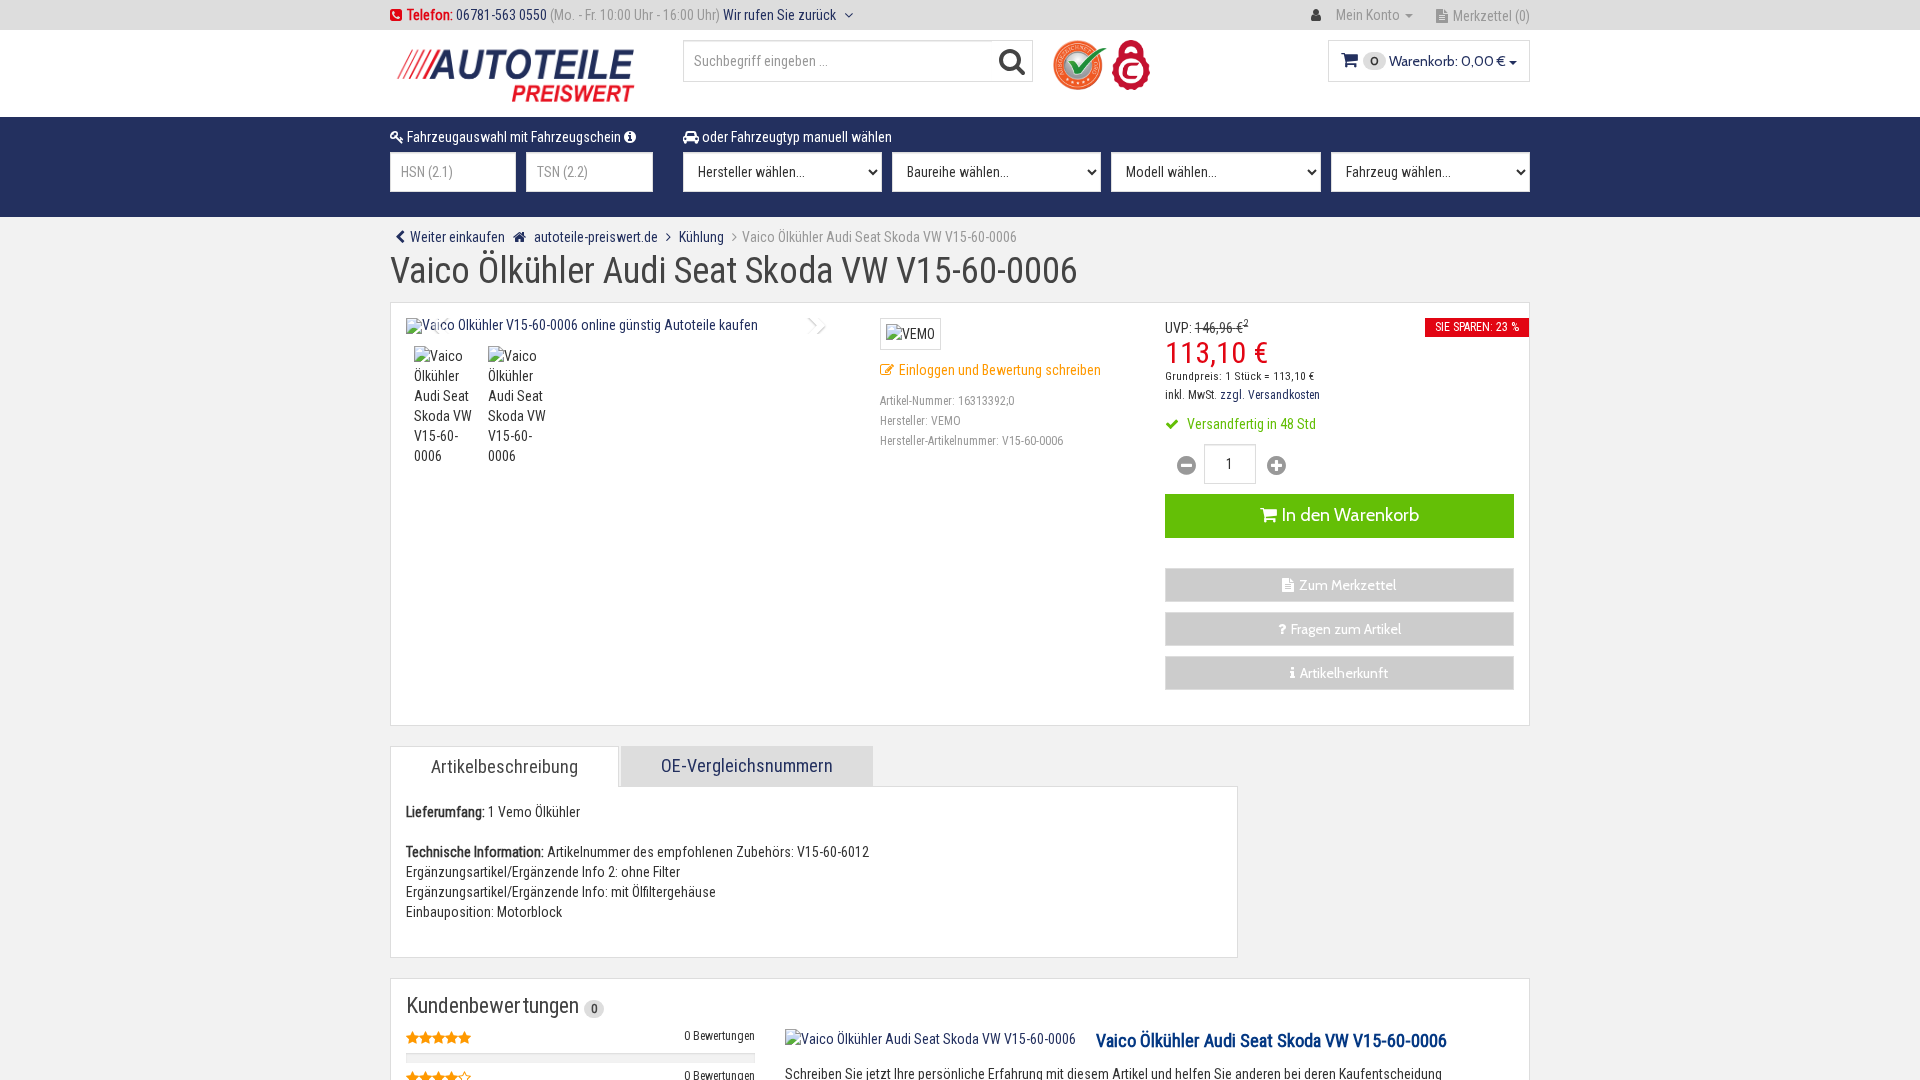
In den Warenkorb (1350, 515)
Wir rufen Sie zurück (781, 15)
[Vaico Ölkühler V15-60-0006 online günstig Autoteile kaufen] (628, 326)
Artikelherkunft (1344, 673)
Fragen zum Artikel (1346, 629)
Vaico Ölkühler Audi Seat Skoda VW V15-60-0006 (1271, 1040)
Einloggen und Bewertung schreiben (1000, 370)
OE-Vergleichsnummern (747, 765)
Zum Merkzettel (1347, 585)
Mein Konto (1368, 15)
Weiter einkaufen (457, 237)
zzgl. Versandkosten (1270, 395)
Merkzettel (1491, 16)
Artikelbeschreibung (504, 766)
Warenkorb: (1438, 61)
